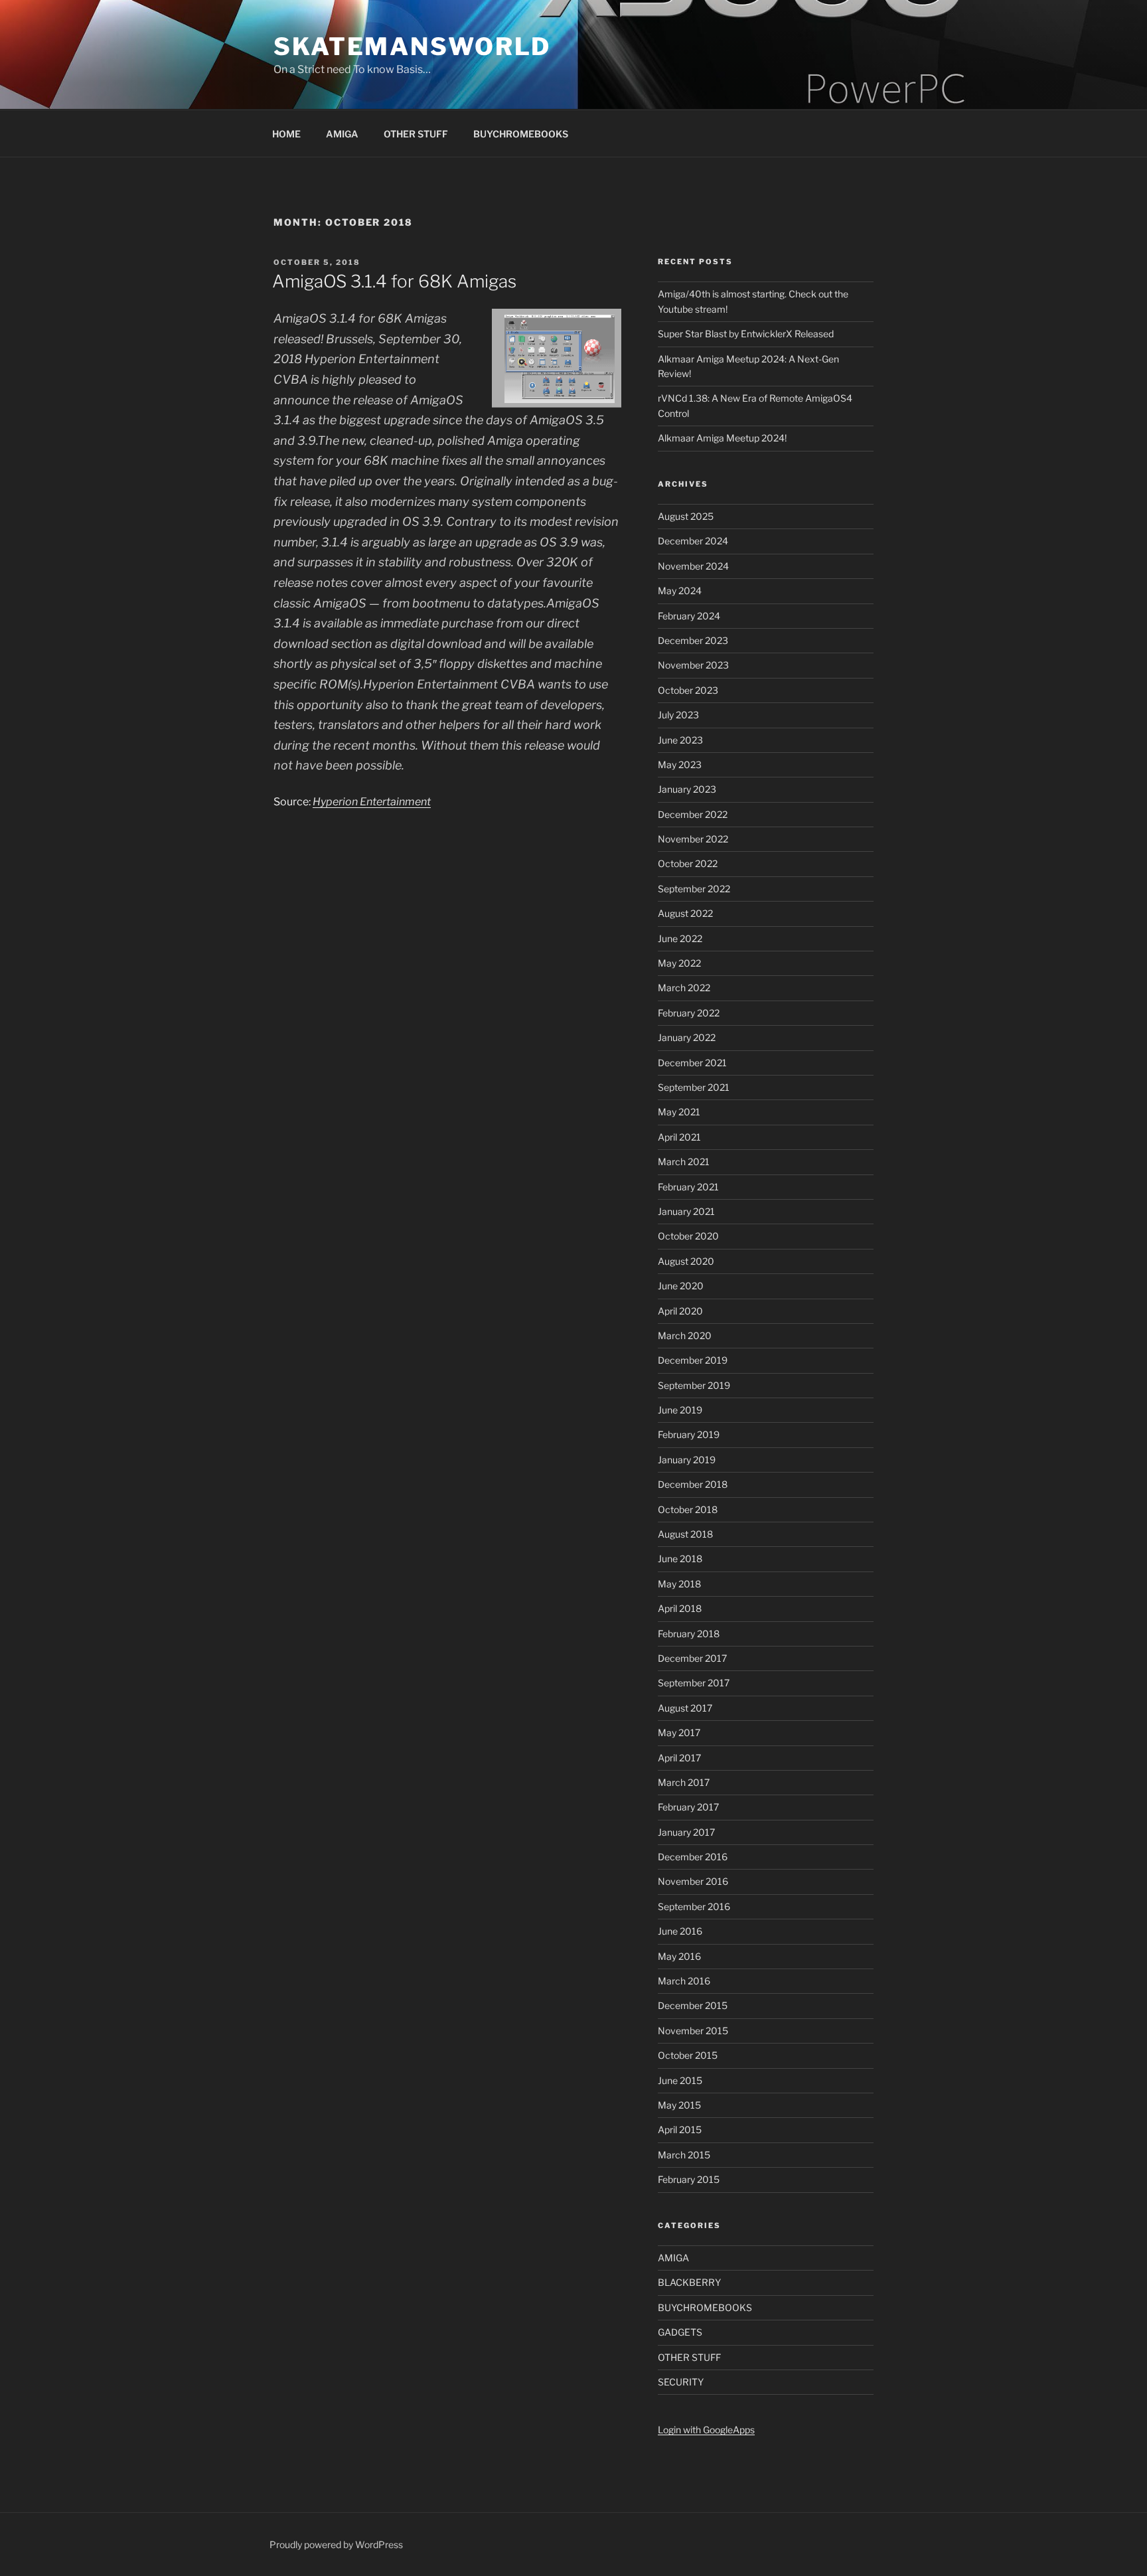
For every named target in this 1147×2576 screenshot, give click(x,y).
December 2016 (693, 1857)
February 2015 (689, 2179)
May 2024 (680, 591)
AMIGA (342, 134)
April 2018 (680, 1608)
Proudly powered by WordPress (336, 2544)
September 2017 (694, 1683)
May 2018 (679, 1584)
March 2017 (684, 1782)
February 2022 (689, 1013)
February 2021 (688, 1187)
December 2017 (692, 1658)
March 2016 (684, 1981)
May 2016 (679, 1956)
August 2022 (685, 913)
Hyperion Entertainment (372, 802)
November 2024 (693, 566)
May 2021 (679, 1112)
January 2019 (687, 1460)
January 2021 (686, 1211)
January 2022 (687, 1037)
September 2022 (694, 889)
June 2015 (680, 2080)
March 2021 (684, 1162)
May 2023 (680, 765)
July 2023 (678, 715)
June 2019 (680, 1410)
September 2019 (694, 1385)
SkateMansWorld (412, 46)
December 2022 (693, 814)
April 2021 (679, 1137)
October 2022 (688, 863)
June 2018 (680, 1559)
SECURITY (681, 2382)
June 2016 (680, 1931)
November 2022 (693, 839)
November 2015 (693, 2031)
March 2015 (684, 2155)
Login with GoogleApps (706, 2430)
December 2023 (693, 640)
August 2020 (686, 1261)
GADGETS (680, 2332)
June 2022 (680, 938)
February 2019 (689, 1434)
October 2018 (688, 1509)
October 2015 (688, 2055)
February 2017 (688, 1807)
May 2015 (679, 2105)
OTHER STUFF (416, 134)
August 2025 (686, 516)
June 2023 (680, 740)
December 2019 (693, 1360)
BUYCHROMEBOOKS (521, 134)
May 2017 (679, 1732)
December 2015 (693, 2005)
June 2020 (681, 1286)
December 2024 (693, 541)
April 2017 (679, 1758)
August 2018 (685, 1534)
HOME (286, 134)
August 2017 (685, 1708)
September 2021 (694, 1087)
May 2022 (679, 963)
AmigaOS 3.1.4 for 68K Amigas (394, 281)
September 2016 (694, 1906)
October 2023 (688, 690)
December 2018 (693, 1484)
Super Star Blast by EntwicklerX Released (746, 334)
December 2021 (692, 1063)
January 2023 (687, 789)
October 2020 (688, 1236)
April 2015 (680, 2130)
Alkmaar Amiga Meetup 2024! (722, 438)
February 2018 (689, 1634)
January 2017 (686, 1832)
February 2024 (689, 616)
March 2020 (685, 1335)
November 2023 (693, 665)
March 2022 (684, 988)
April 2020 (680, 1311)
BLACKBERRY (689, 2282)
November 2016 (693, 1881)
